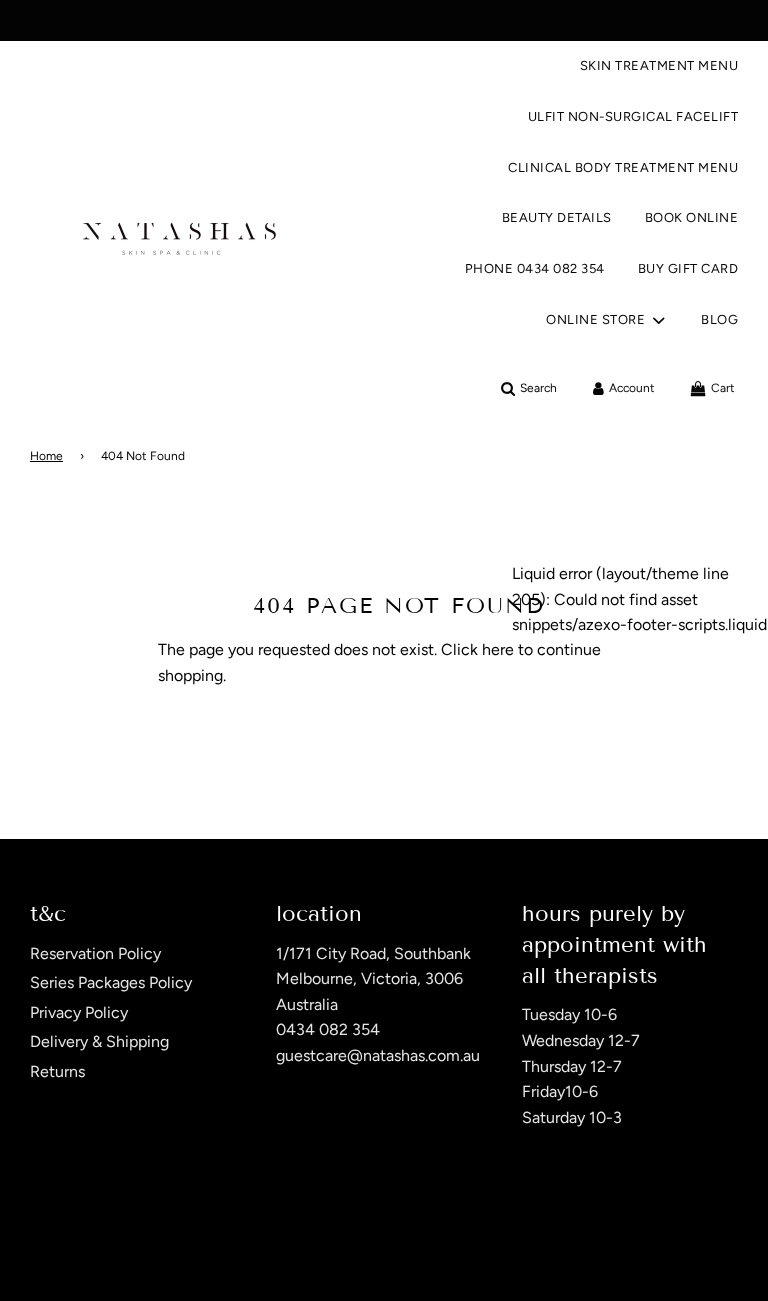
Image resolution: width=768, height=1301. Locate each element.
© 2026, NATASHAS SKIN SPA (112, 1249)
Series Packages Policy (111, 982)
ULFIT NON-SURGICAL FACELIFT (633, 116)
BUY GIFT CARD (688, 268)
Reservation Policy (95, 953)
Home (46, 456)
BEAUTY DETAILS (557, 217)
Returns (57, 1071)
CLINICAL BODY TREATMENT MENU (623, 167)
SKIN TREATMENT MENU (659, 65)
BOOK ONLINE (692, 217)
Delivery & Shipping (99, 1041)
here (498, 649)
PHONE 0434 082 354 (535, 268)
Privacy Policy (79, 1012)
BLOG (719, 319)
